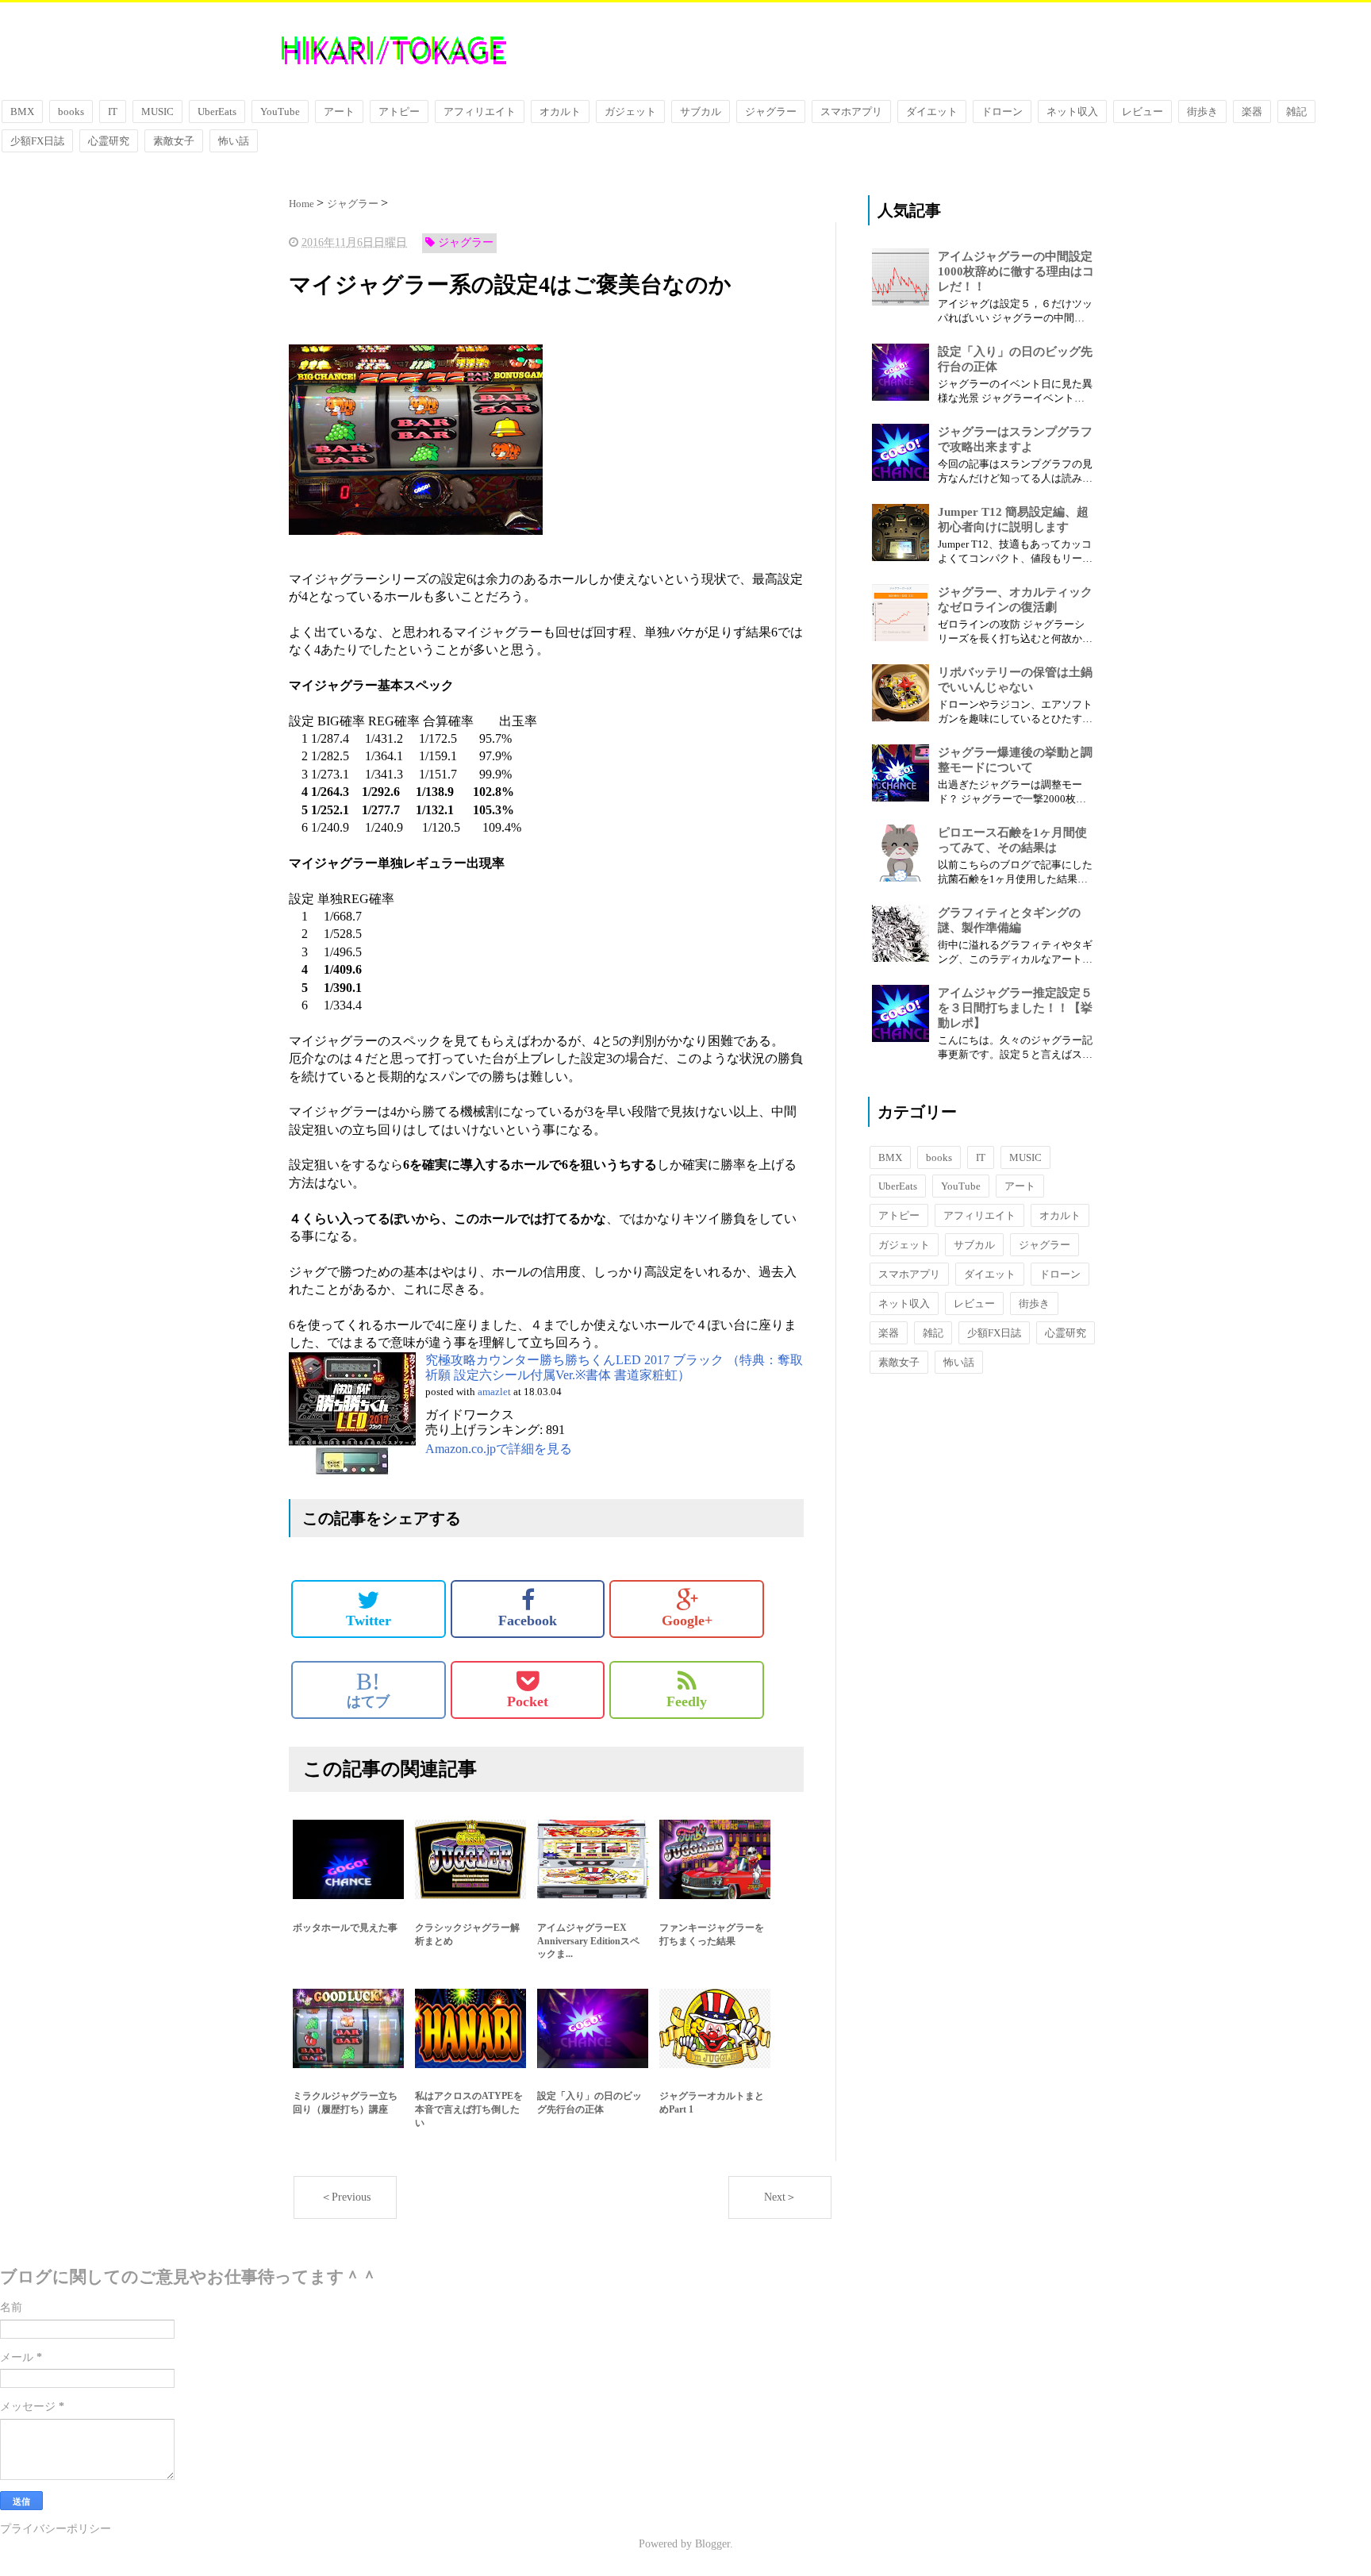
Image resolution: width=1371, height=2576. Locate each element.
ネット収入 (1072, 111)
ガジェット (630, 111)
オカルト (560, 111)
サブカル (701, 111)
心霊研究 (109, 141)
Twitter (369, 1621)
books (71, 111)
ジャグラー (771, 111)
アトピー (399, 111)
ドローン (1002, 111)
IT (113, 111)
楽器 (1252, 111)
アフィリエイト (480, 111)
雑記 (1296, 111)
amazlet (494, 1392)
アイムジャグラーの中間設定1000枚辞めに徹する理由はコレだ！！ (1016, 271)
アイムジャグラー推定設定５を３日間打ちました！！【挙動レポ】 (1015, 1008)
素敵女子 (174, 141)
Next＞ (780, 2197)
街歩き (1202, 111)
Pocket (528, 1701)
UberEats (217, 111)
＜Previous (346, 2197)
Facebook (528, 1621)
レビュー (1142, 111)
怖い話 (234, 141)
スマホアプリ (851, 111)
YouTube (280, 111)
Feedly (687, 1701)
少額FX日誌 (37, 141)
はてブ (368, 1690)
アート (339, 111)
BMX (22, 111)
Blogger (712, 2544)
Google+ (687, 1621)
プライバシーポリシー (56, 2529)
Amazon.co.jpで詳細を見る (499, 1449)
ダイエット (932, 111)
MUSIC (157, 111)
